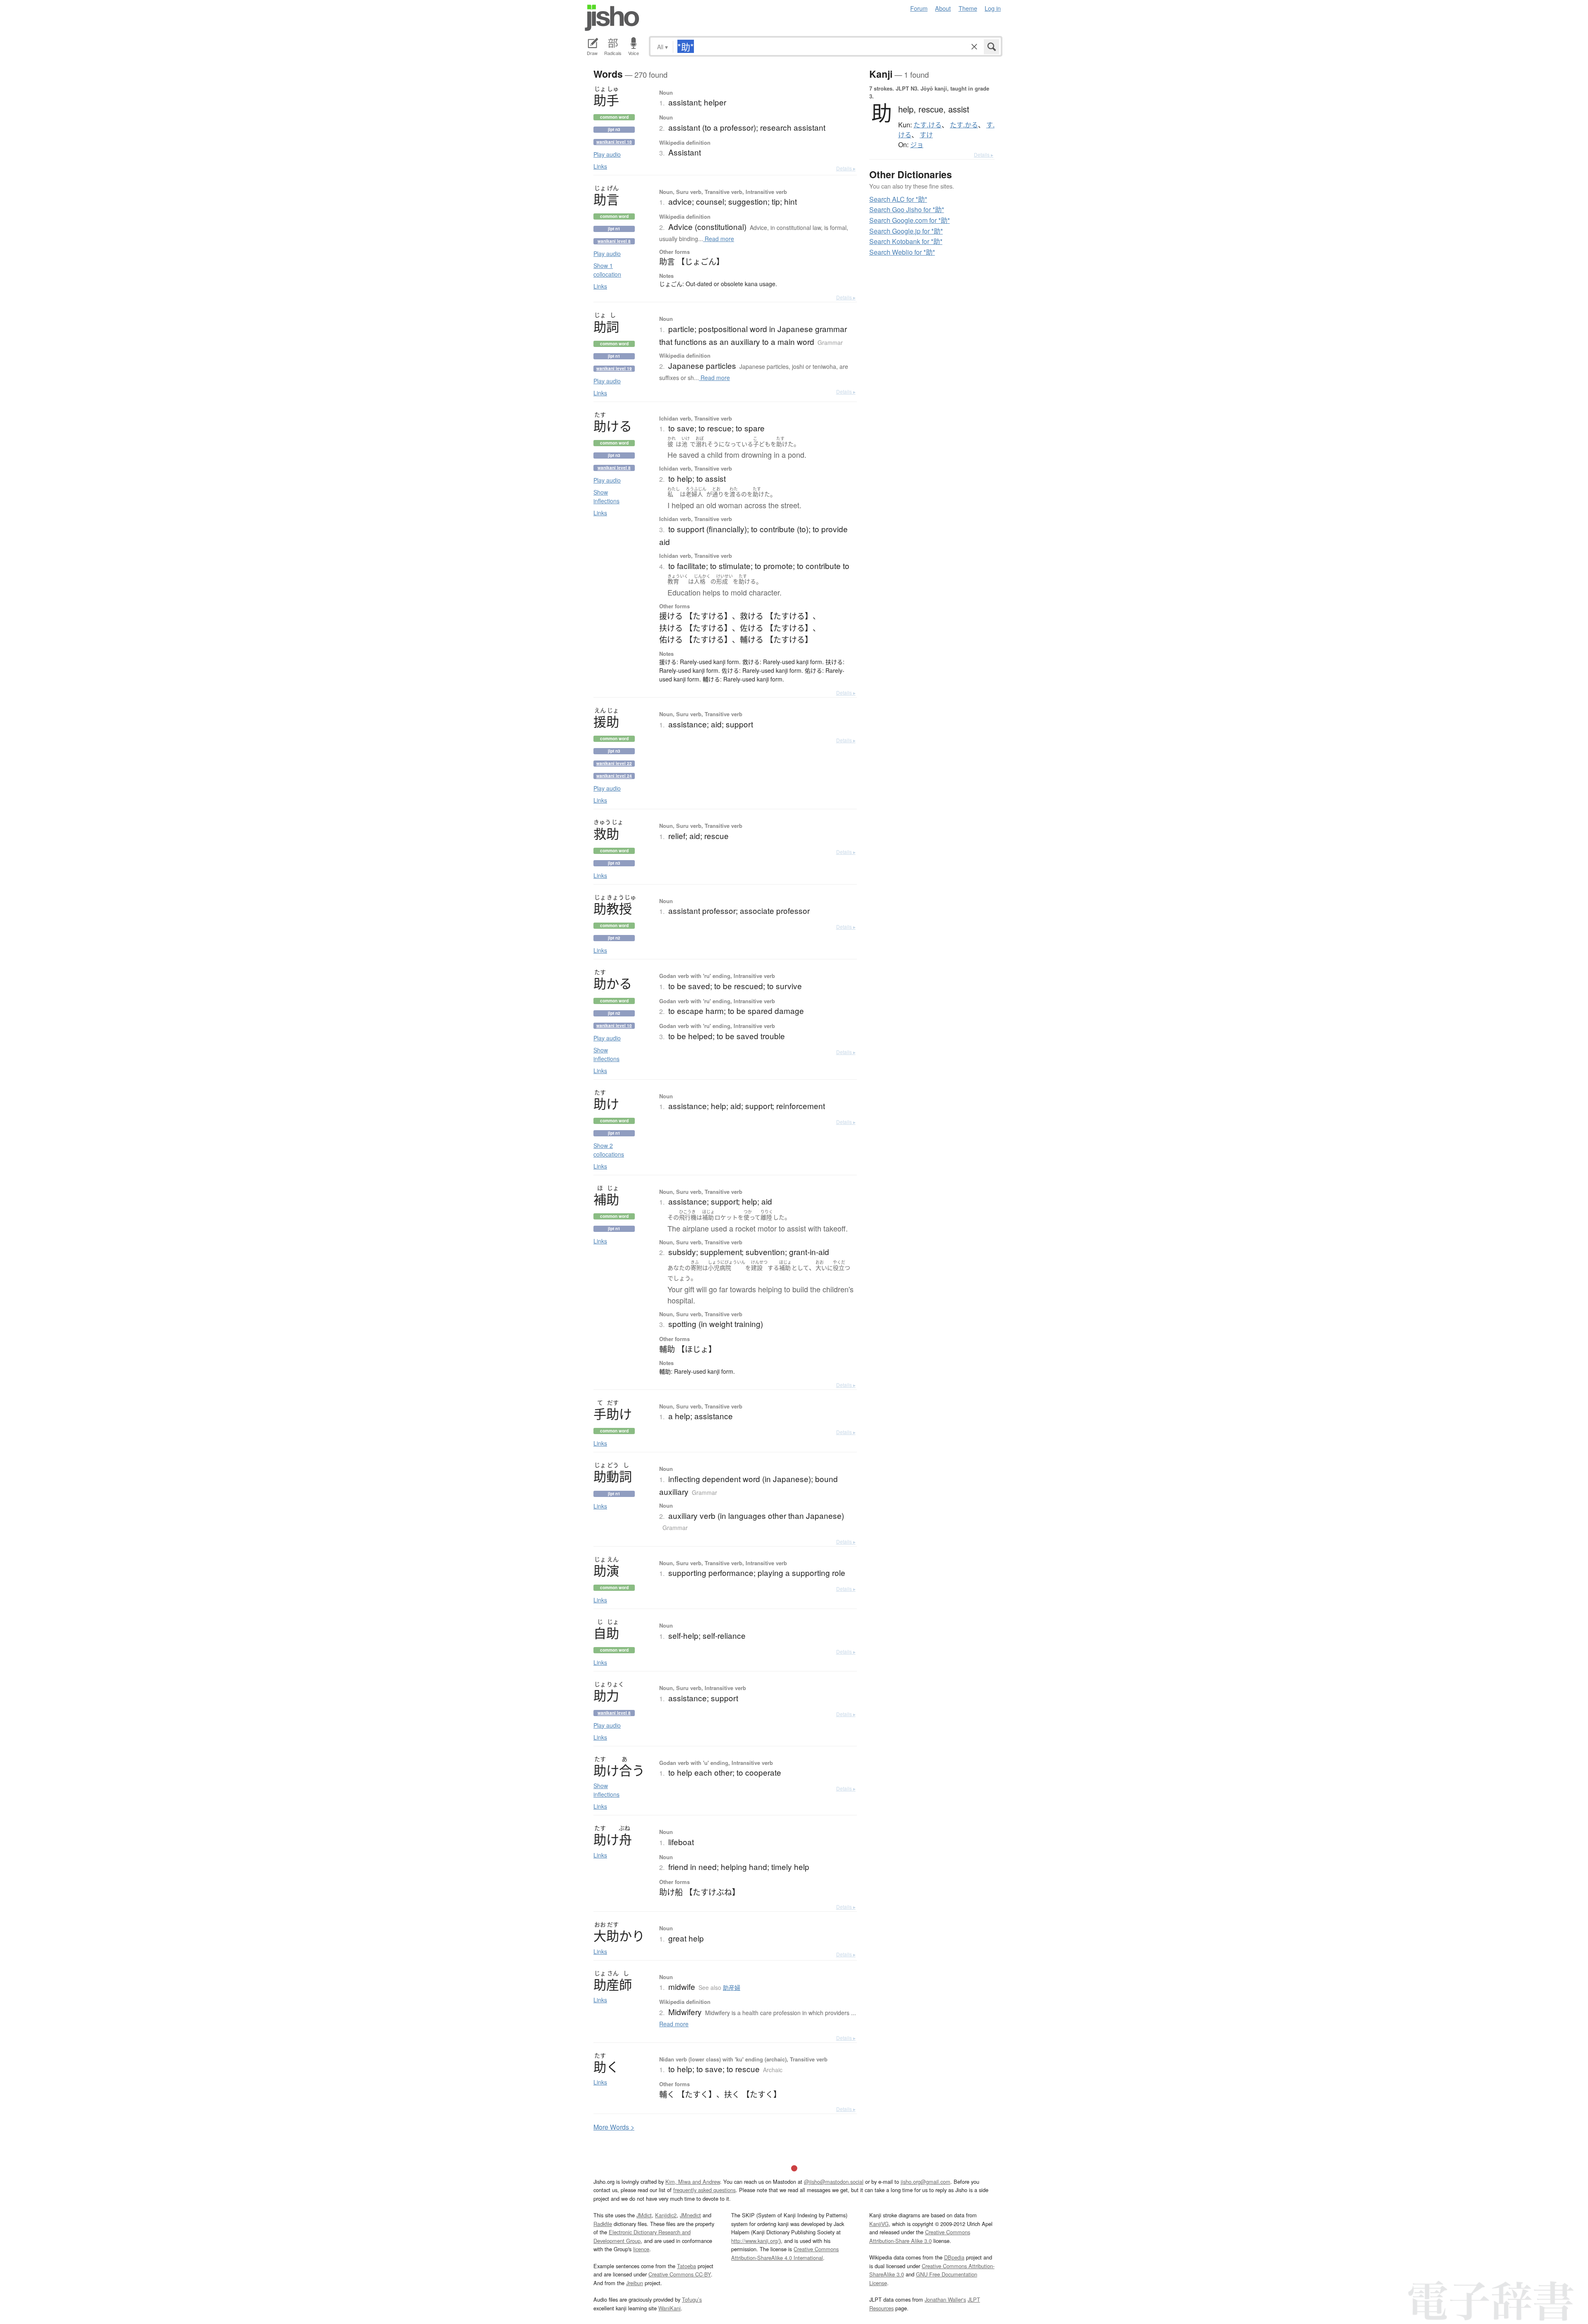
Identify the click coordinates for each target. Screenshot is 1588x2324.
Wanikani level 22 (614, 763)
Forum (919, 8)
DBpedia (954, 2257)
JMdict (644, 2215)
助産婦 (732, 1987)
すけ (926, 135)
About (943, 8)
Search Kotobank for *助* (906, 241)
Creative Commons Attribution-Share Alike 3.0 (920, 2236)
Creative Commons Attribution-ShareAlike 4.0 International (785, 2253)
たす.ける (928, 125)
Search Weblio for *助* (902, 252)
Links (600, 166)
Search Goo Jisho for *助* (907, 209)
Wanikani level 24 (614, 776)
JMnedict (690, 2215)
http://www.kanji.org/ (755, 2241)
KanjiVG (879, 2224)
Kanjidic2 (666, 2215)
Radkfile (603, 2224)
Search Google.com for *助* (910, 220)
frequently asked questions (704, 2190)
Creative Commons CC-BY (680, 2274)
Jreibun (635, 2283)
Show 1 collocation (607, 270)
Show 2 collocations (609, 1150)
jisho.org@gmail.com (926, 2182)
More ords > (614, 2127)
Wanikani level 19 (614, 368)
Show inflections (606, 496)
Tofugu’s (692, 2299)
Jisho (612, 18)
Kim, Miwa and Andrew (693, 2182)
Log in (993, 8)
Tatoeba (686, 2266)
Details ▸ (846, 168)
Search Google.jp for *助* (906, 231)
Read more (719, 239)
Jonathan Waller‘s (945, 2299)
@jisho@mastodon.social (834, 2182)
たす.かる (964, 125)
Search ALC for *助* (898, 199)
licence (641, 2249)
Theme (968, 8)
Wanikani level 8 (614, 241)
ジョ (917, 145)
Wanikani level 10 (614, 142)
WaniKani (670, 2308)
